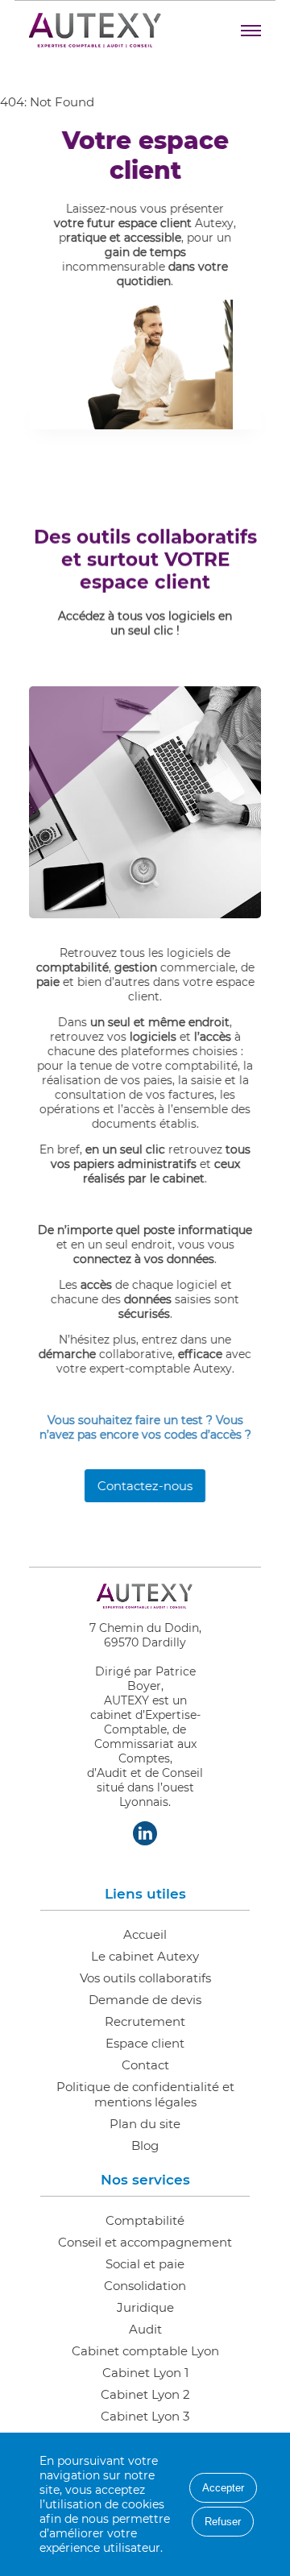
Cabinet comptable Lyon (145, 2351)
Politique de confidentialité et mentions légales (145, 2094)
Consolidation (145, 2286)
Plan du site (145, 2124)
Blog (145, 2145)
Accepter (223, 2488)
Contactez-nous (145, 1486)
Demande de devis (145, 2000)
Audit (145, 2329)
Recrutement (145, 2021)
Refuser (223, 2522)
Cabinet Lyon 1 (145, 2373)
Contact (145, 2065)
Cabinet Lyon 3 (145, 2416)
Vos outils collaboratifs (145, 1978)
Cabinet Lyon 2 (145, 2394)
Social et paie (145, 2264)
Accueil (145, 1934)
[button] (251, 31)
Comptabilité (145, 2220)
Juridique (145, 2307)
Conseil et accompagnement (145, 2242)
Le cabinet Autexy (145, 1956)
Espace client (145, 2043)
